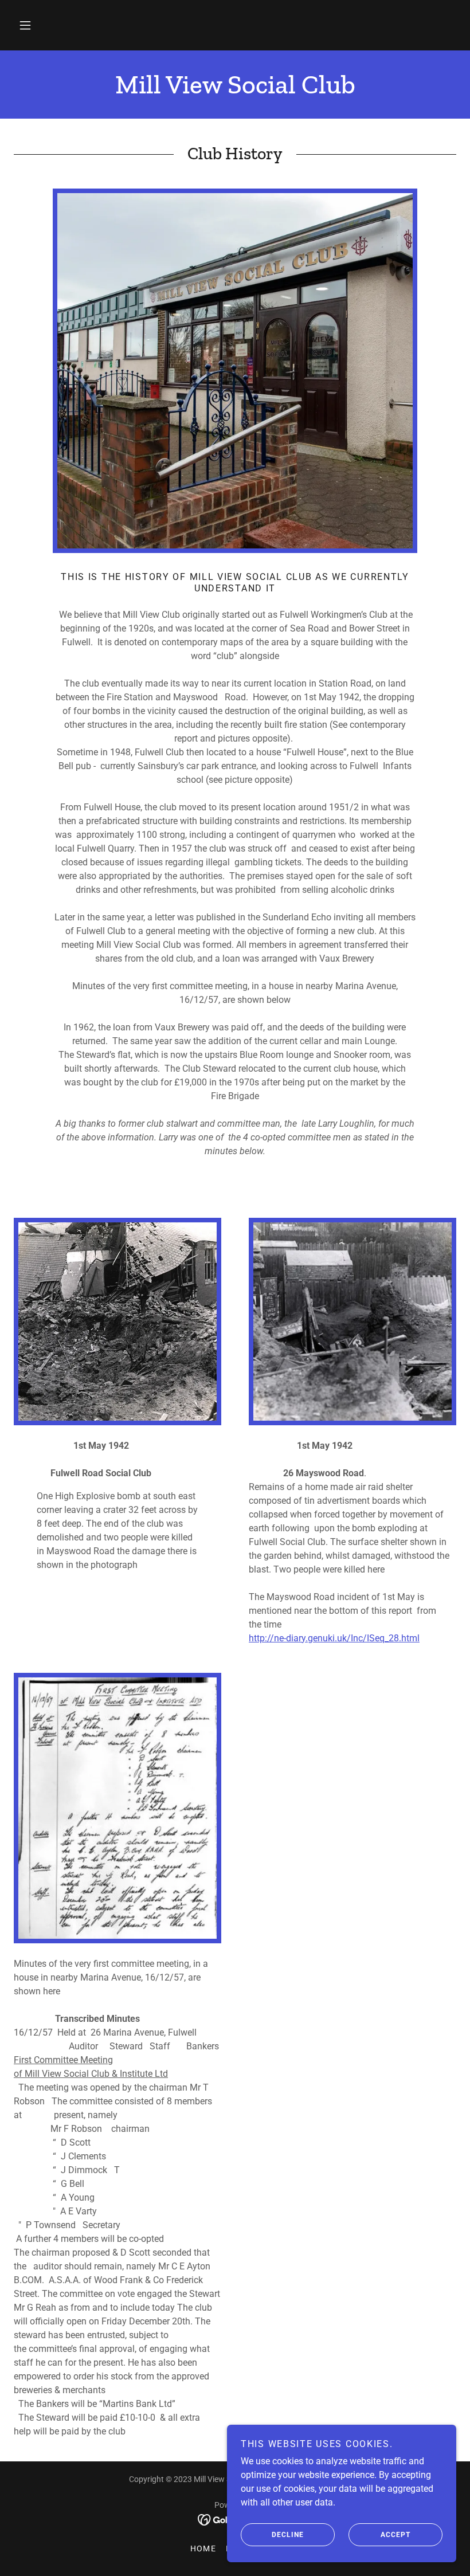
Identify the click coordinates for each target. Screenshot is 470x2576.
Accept (395, 2535)
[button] (25, 25)
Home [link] (203, 2548)
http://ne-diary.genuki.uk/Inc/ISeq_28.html (334, 1638)
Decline (288, 2535)
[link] (235, 90)
